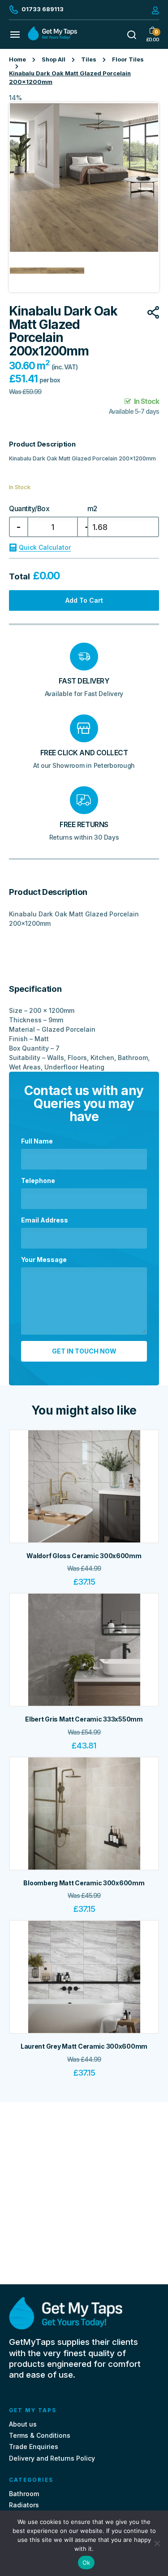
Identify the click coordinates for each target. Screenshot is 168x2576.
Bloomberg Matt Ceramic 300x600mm (84, 1883)
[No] (157, 2543)
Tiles (89, 59)
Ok (86, 2563)
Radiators (24, 2505)
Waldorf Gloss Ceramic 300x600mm (84, 1556)
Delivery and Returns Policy (52, 2458)
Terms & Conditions (40, 2435)
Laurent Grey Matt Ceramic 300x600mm (84, 2046)
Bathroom (24, 2494)
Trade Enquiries (34, 2447)
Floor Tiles (128, 59)
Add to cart (84, 600)
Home (17, 59)
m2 (92, 509)
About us (23, 2424)
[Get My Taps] (52, 38)
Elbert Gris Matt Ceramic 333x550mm (84, 1719)
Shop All (54, 59)
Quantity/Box (29, 509)
